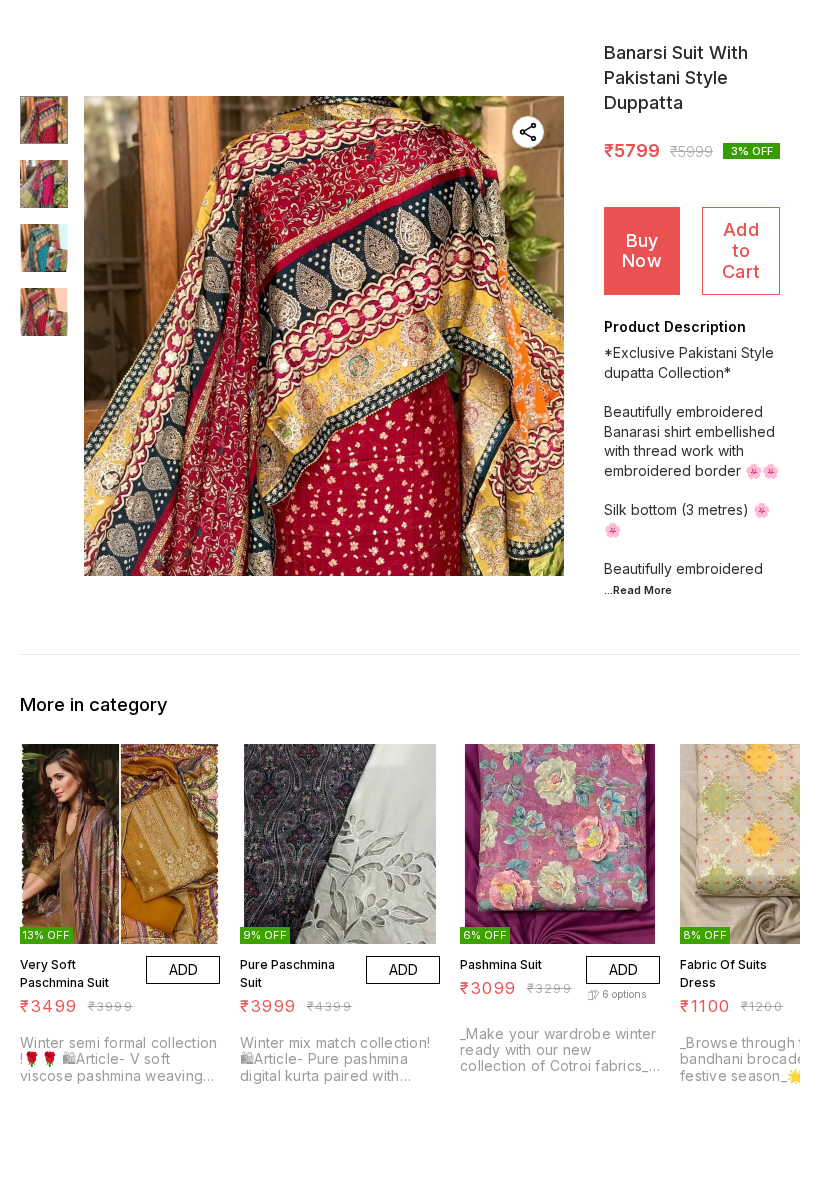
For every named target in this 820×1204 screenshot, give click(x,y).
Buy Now (642, 251)
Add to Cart (741, 250)
